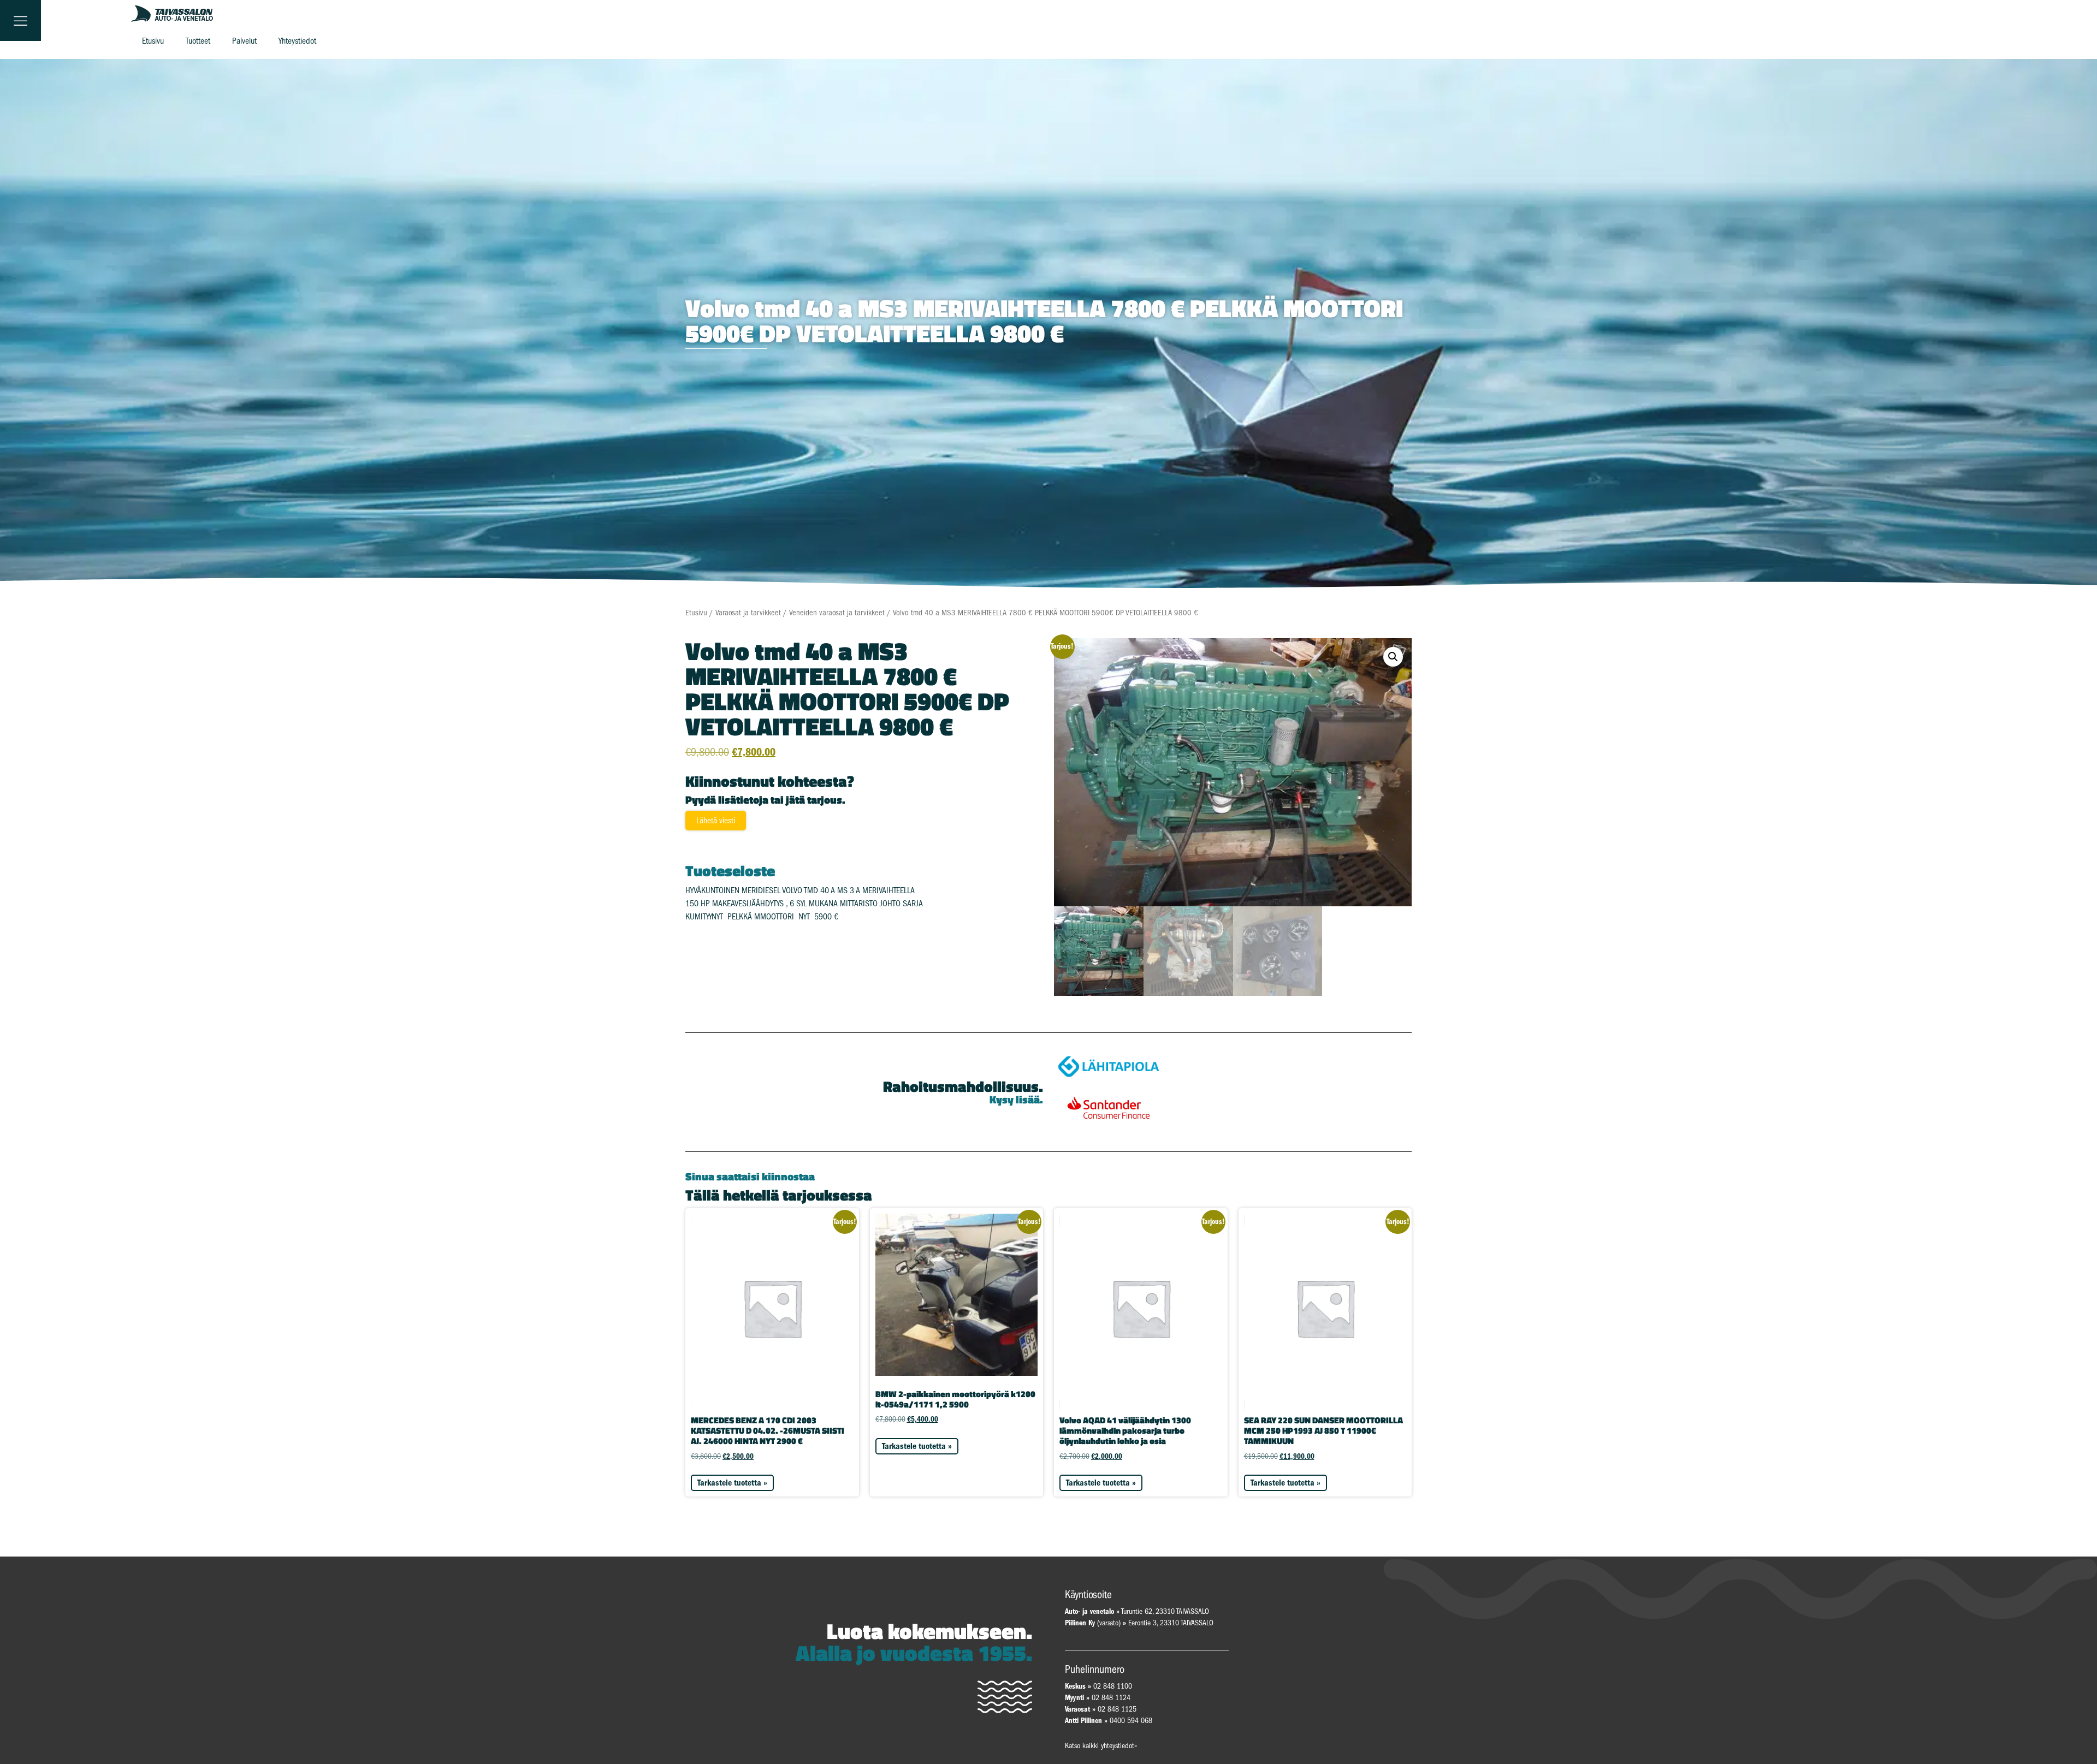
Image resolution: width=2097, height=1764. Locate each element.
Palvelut (244, 41)
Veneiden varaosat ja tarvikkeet (837, 613)
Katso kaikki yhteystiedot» (1101, 1746)
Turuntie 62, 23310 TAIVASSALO (1137, 1611)
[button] (1393, 657)
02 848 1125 (1117, 1709)
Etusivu (153, 41)
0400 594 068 (1131, 1721)
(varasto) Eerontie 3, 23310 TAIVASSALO (1139, 1623)
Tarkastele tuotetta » (732, 1483)
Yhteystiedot (297, 41)
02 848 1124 (1111, 1698)
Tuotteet (198, 41)
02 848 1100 (1113, 1686)
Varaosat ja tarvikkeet (748, 613)
